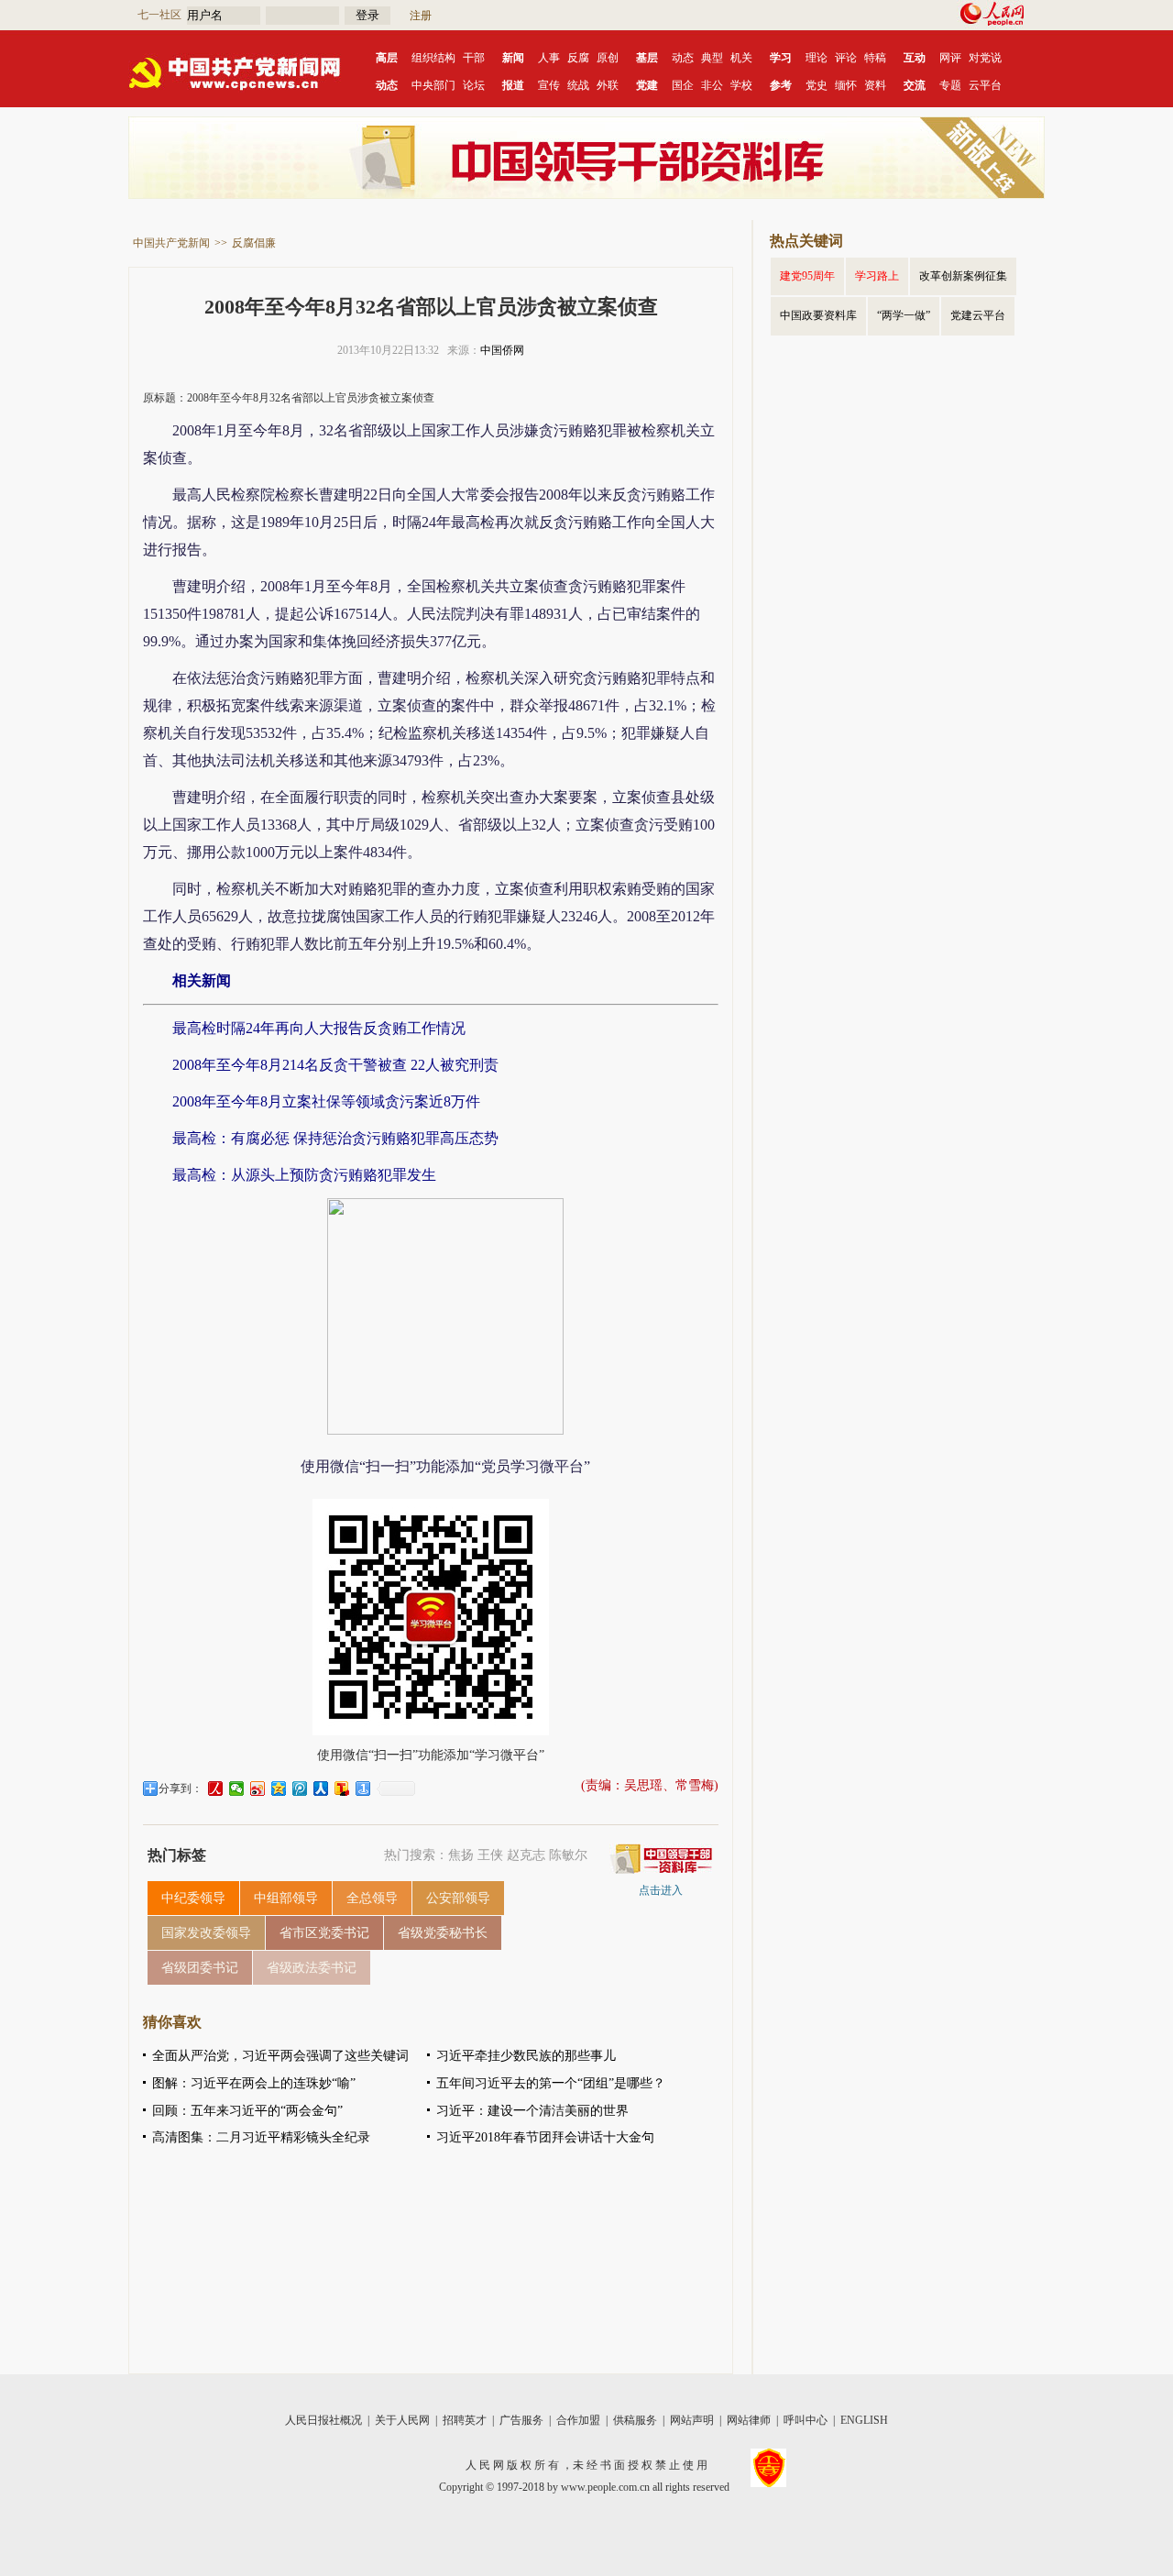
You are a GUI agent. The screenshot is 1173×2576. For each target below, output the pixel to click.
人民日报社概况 (323, 2420)
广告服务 (521, 2420)
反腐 (578, 58)
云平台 (985, 85)
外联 (608, 85)
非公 (712, 85)
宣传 (549, 85)
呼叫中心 (806, 2420)
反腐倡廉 (254, 243)
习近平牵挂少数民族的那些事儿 (526, 2056)
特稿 (875, 58)
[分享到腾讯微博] (300, 1789)
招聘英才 (465, 2420)
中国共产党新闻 (171, 243)
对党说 (985, 58)
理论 (817, 58)
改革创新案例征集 (963, 276)
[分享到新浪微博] (258, 1789)
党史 (817, 85)
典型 (712, 58)
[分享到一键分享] (363, 1789)
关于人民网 (402, 2420)
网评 (950, 58)
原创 (608, 58)
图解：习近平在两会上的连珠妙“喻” (254, 2083)
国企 (683, 85)
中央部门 (433, 85)
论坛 (474, 85)
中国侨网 (502, 350)
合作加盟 (578, 2420)
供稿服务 (635, 2420)
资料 (875, 85)
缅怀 (846, 85)
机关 (741, 58)
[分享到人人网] (321, 1789)
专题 (950, 85)
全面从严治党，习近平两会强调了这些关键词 (280, 2056)
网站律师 (749, 2420)
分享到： (181, 1789)
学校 (741, 85)
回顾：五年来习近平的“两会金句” (247, 2111)
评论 (846, 58)
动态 (683, 58)
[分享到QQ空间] (279, 1789)
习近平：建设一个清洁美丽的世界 (532, 2111)
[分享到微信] (237, 1789)
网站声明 (692, 2420)
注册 (421, 16)
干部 (474, 58)
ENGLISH (864, 2420)
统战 (578, 85)
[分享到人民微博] (216, 1789)
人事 (549, 58)
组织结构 (433, 58)
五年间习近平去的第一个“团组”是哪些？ (551, 2083)
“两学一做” (904, 315)
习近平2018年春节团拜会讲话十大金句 (545, 2137)
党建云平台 (978, 315)
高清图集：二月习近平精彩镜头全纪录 (261, 2137)
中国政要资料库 (818, 315)
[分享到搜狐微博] (342, 1789)
